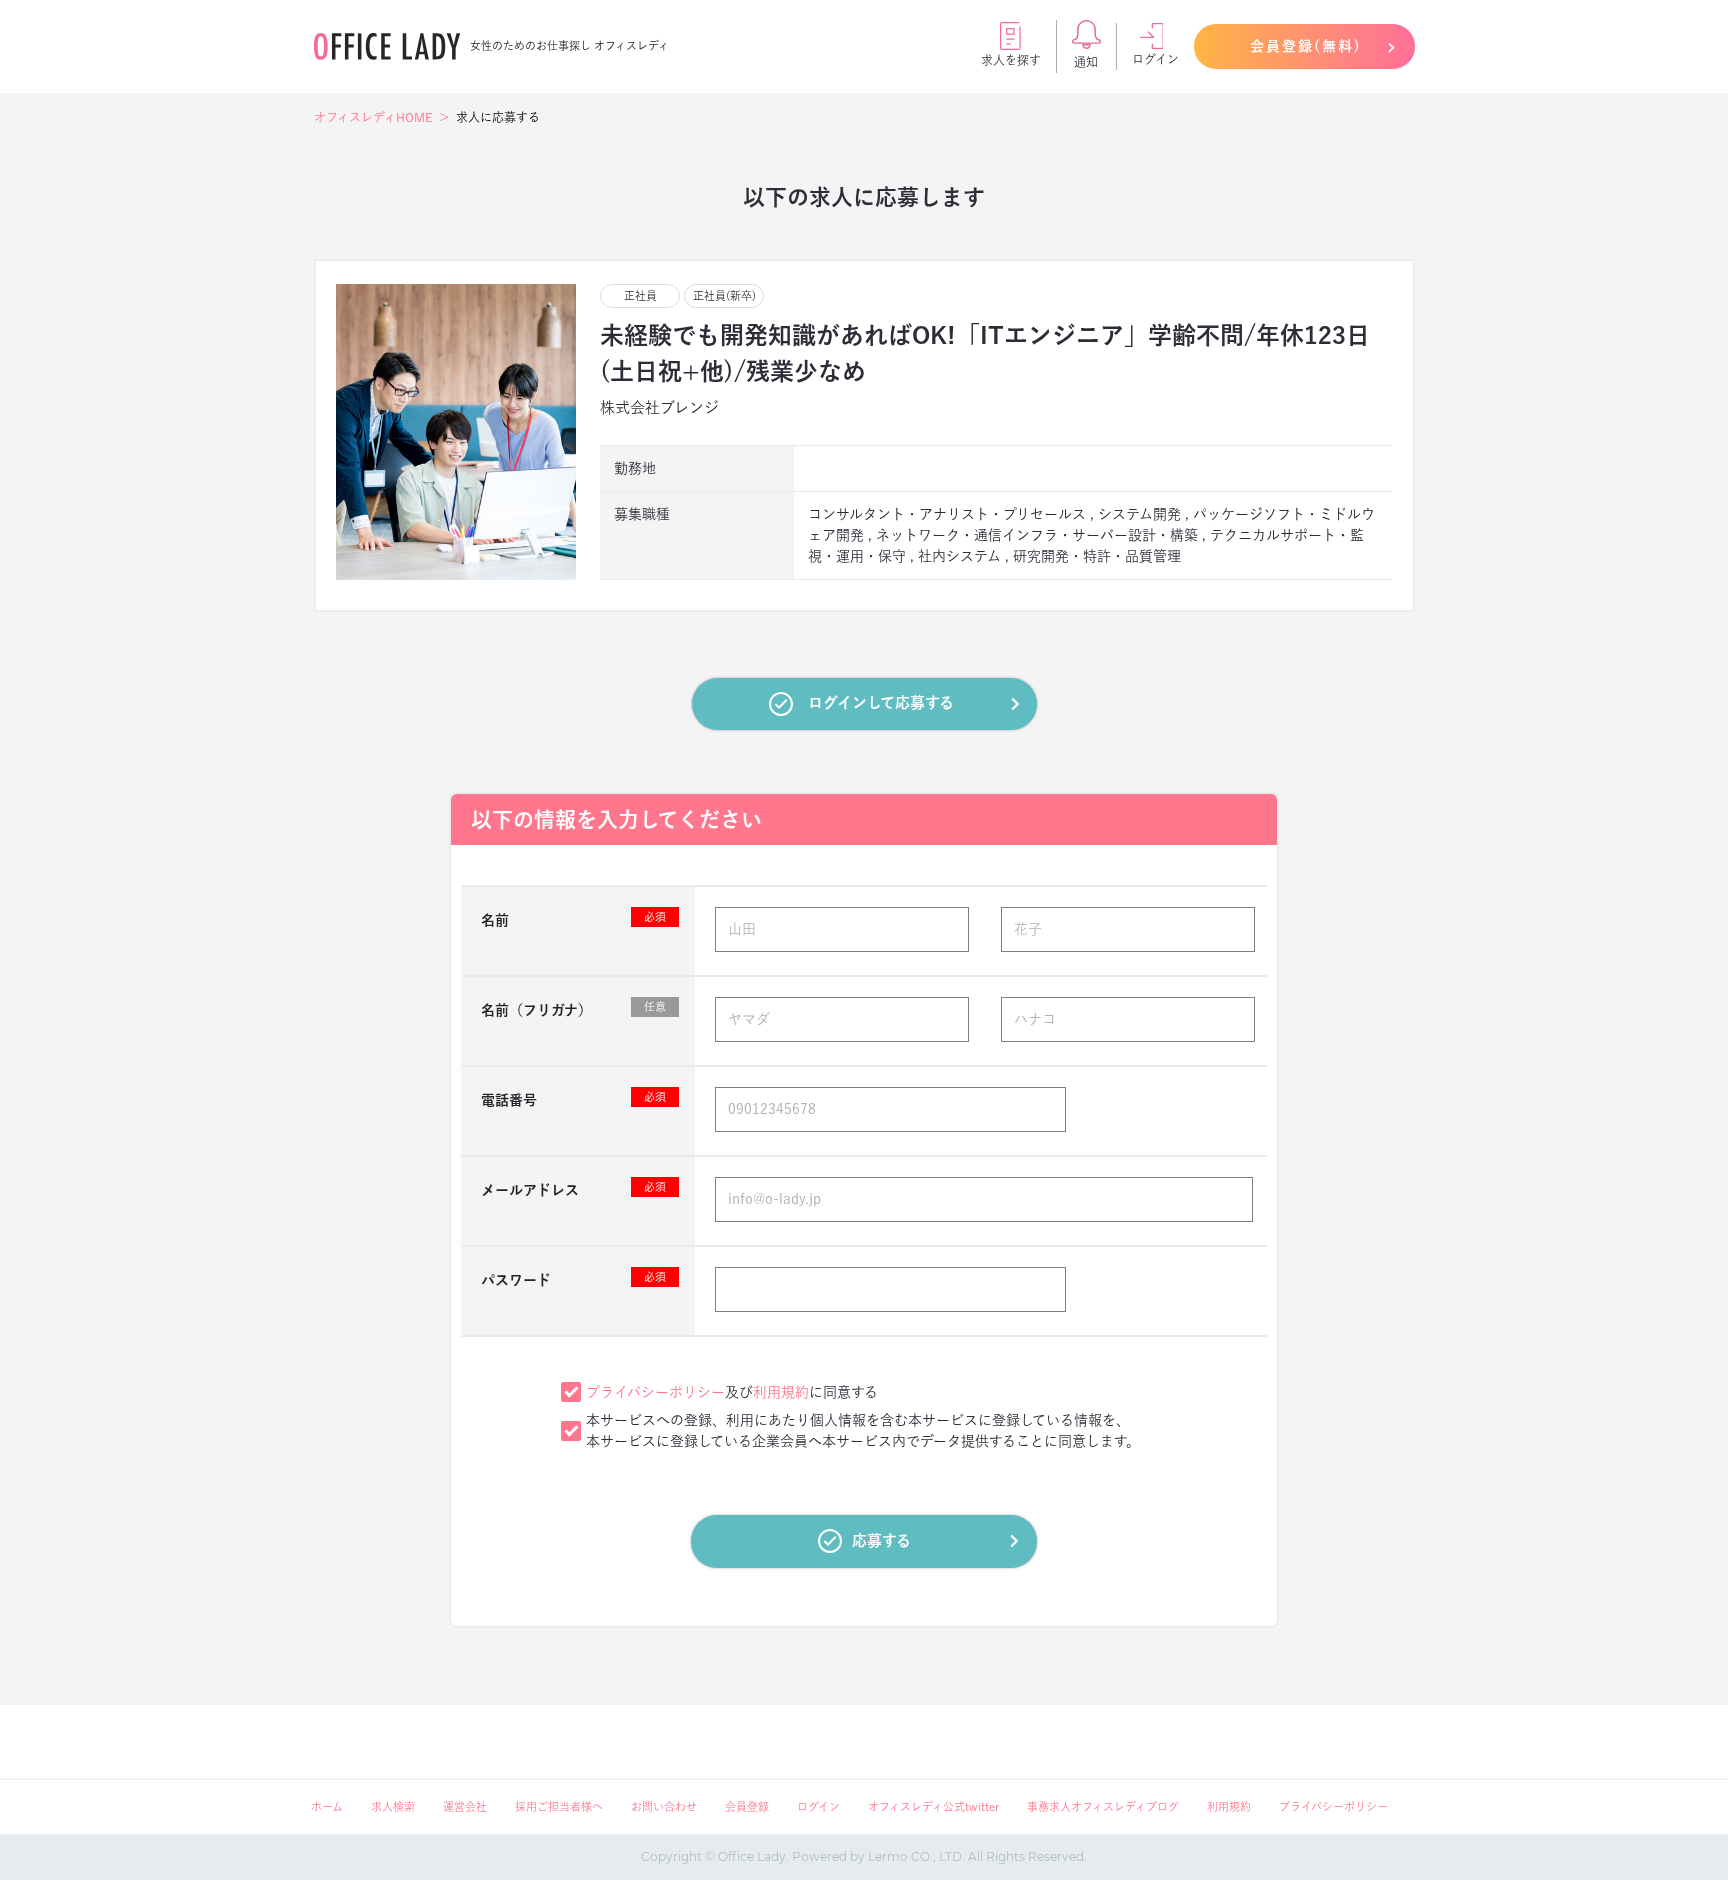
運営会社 (465, 1806)
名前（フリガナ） (573, 1009)
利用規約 (781, 1392)
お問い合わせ (664, 1806)
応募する (881, 1540)
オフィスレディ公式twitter (933, 1806)
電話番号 (573, 1099)
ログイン (1155, 59)
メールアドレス (573, 1189)
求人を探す (1011, 60)
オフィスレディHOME (373, 117)
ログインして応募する (881, 702)
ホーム (327, 1806)
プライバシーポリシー (655, 1392)
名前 (573, 919)
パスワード (573, 1279)
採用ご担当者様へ (559, 1806)
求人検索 (393, 1806)
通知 (1086, 62)
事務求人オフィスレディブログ (1103, 1806)
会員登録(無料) (1306, 46)
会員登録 (747, 1806)
